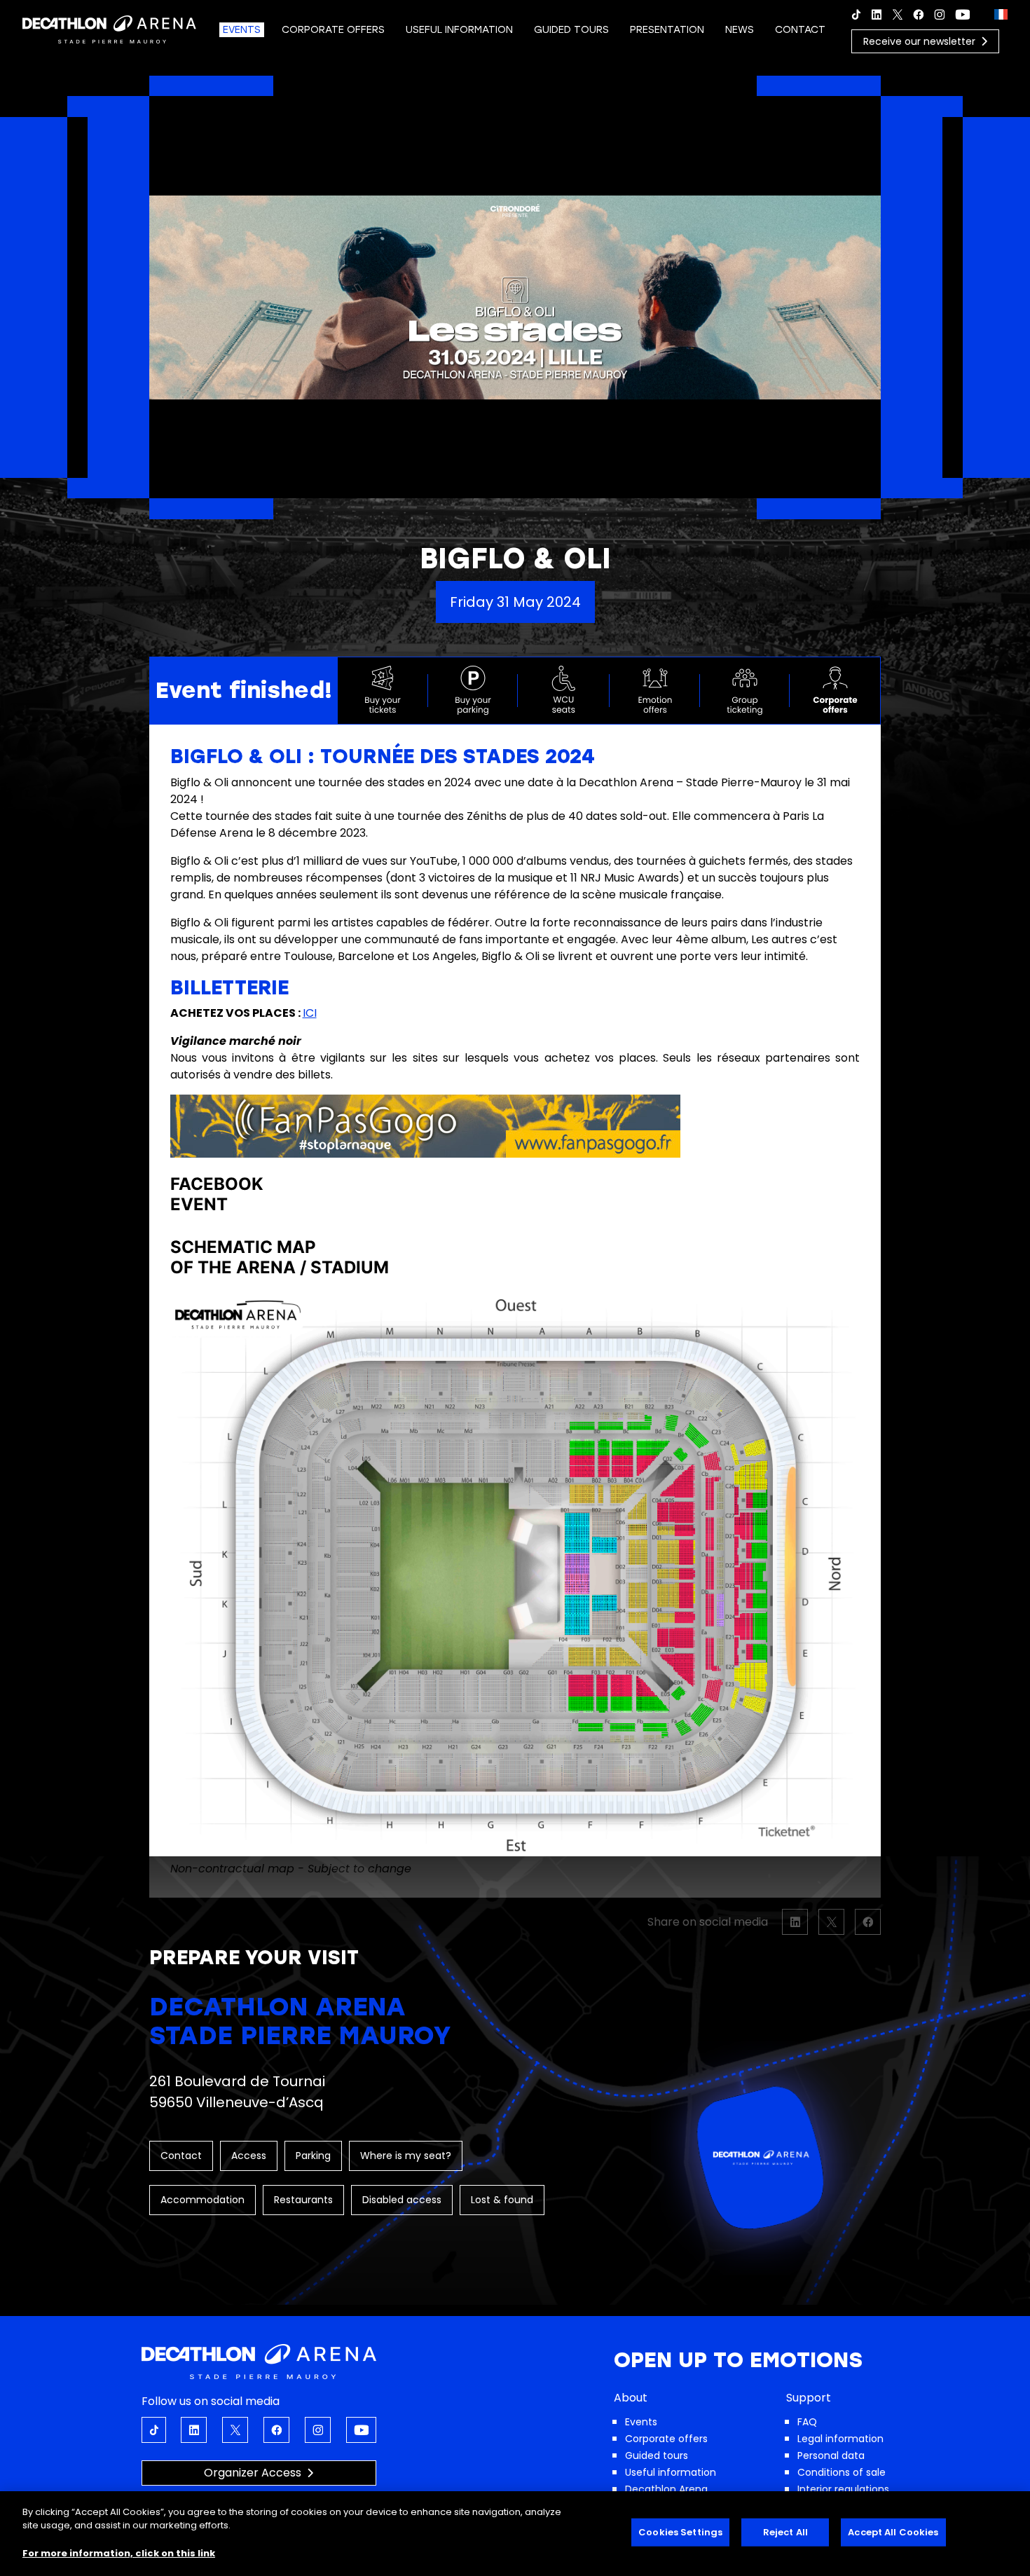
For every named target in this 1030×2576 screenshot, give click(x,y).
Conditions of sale (842, 2472)
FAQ (807, 2422)
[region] (515, 2534)
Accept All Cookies (893, 2532)
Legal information (840, 2439)
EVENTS (242, 30)
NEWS (740, 30)
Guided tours (657, 2455)
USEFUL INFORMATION (459, 30)
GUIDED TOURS (571, 30)
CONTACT (800, 30)
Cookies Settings (680, 2532)
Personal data (831, 2455)
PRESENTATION (667, 30)
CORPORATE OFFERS (333, 30)
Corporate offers (666, 2439)
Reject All (785, 2532)
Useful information (671, 2472)
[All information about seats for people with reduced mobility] (564, 690)
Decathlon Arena (666, 2489)
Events (641, 2422)
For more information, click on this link (119, 2553)
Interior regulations (843, 2489)
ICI (310, 1013)
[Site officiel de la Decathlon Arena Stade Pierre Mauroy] (109, 28)
